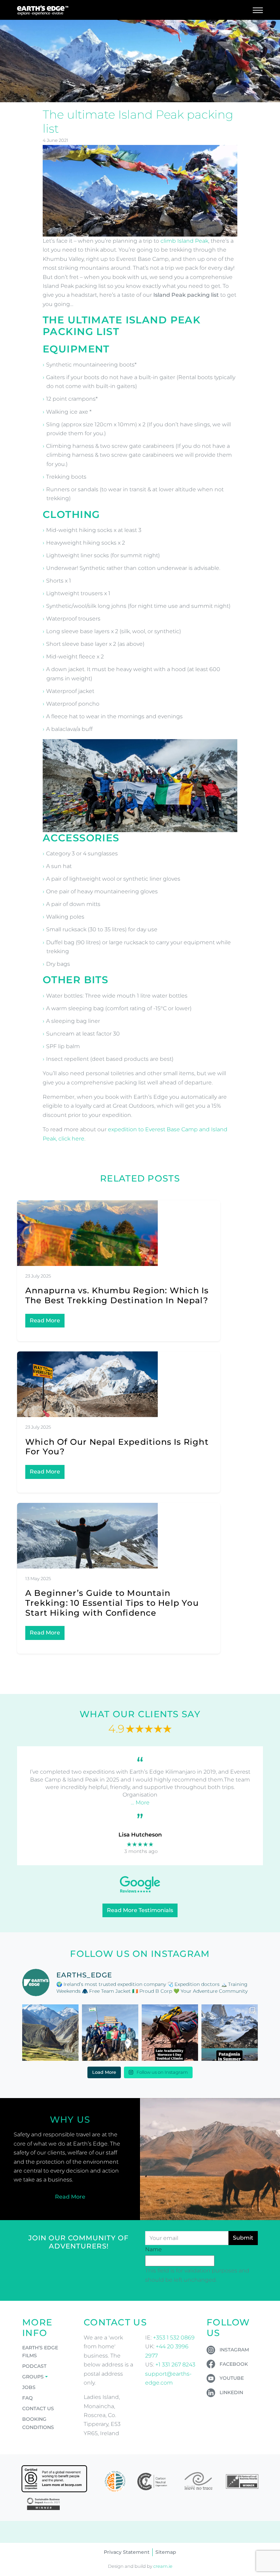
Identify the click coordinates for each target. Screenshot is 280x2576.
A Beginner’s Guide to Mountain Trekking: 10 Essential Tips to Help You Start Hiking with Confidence (112, 1603)
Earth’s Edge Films (40, 2352)
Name (153, 2249)
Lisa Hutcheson (140, 1835)
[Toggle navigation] (258, 10)
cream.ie (163, 2566)
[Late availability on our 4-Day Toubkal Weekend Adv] (170, 2033)
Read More (45, 1320)
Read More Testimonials (140, 1910)
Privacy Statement (127, 2552)
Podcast (34, 2366)
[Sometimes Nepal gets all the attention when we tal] (50, 2033)
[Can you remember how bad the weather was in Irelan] (230, 2033)
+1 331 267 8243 (175, 2365)
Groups (33, 2377)
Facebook (234, 2364)
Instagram (234, 2350)
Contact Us (38, 2408)
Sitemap (166, 2552)
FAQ (27, 2398)
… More (140, 1803)
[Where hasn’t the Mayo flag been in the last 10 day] (110, 2033)
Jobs (29, 2387)
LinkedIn (231, 2392)
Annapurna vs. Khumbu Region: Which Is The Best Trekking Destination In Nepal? (117, 1295)
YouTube (232, 2378)
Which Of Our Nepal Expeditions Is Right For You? (117, 1447)
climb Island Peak (184, 241)
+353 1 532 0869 (174, 2338)
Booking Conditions (38, 2423)
